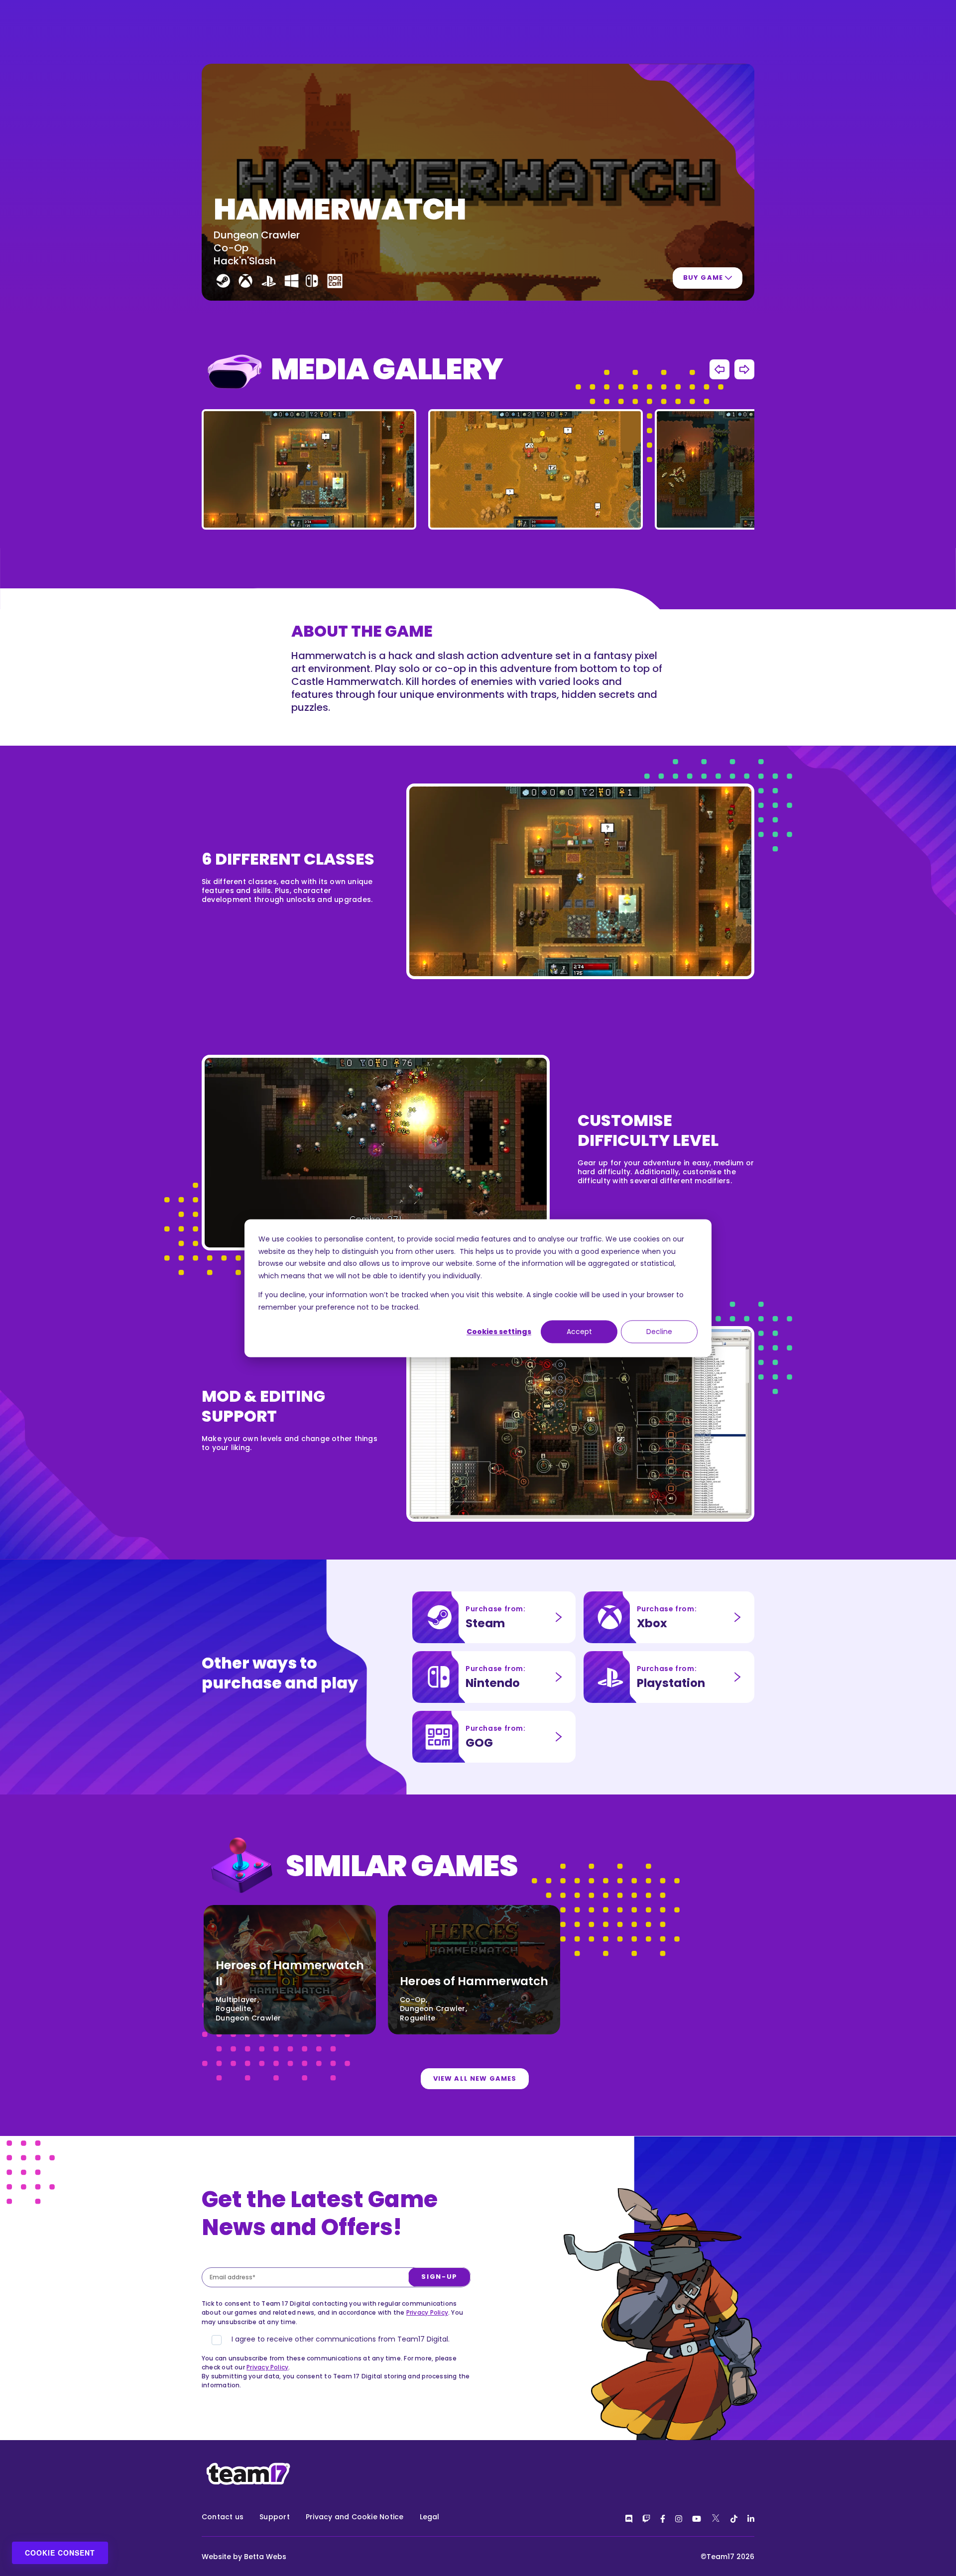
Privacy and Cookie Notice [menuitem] (355, 2517)
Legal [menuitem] (430, 2517)
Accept (579, 1332)
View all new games (475, 2078)
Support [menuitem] (275, 2517)
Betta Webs (265, 2557)
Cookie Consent (60, 2553)
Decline (659, 1332)
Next (744, 369)
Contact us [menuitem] (223, 2517)
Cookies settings (499, 1332)
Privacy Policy (427, 2312)
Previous (719, 369)
